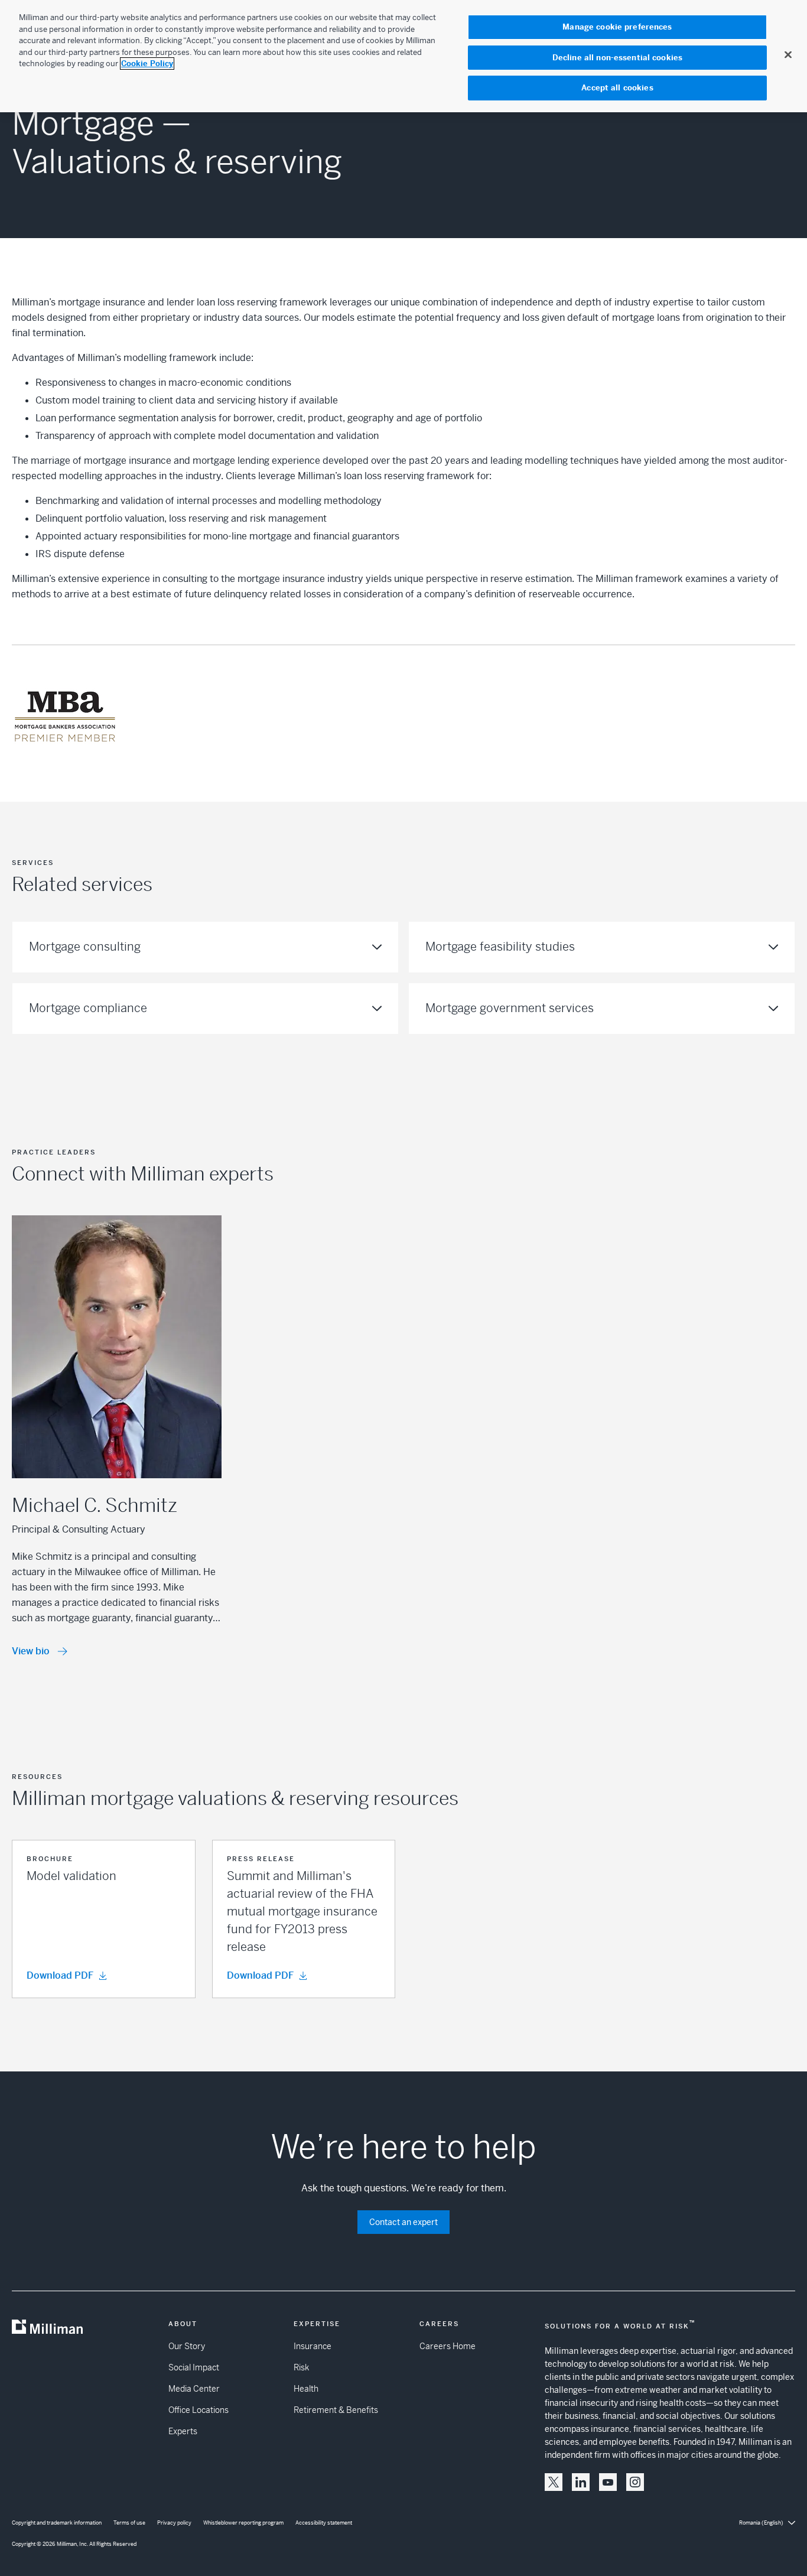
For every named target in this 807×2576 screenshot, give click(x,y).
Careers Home (448, 2346)
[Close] (788, 54)
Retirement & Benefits (336, 2410)
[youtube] (608, 2482)
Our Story (187, 2346)
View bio (31, 1651)
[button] (104, 1919)
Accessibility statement (324, 2523)
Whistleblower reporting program (243, 2523)
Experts (183, 2431)
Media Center (194, 2389)
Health (306, 2389)
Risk (301, 2367)
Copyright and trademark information (57, 2523)
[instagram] (635, 2482)
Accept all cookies (617, 88)
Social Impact (194, 2367)
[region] (403, 56)
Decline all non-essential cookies (617, 58)
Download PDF (60, 1975)
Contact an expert (403, 2222)
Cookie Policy (147, 64)
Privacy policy (174, 2523)
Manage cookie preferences (617, 27)
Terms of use (129, 2523)
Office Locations (199, 2410)
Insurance (313, 2346)
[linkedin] (581, 2482)
